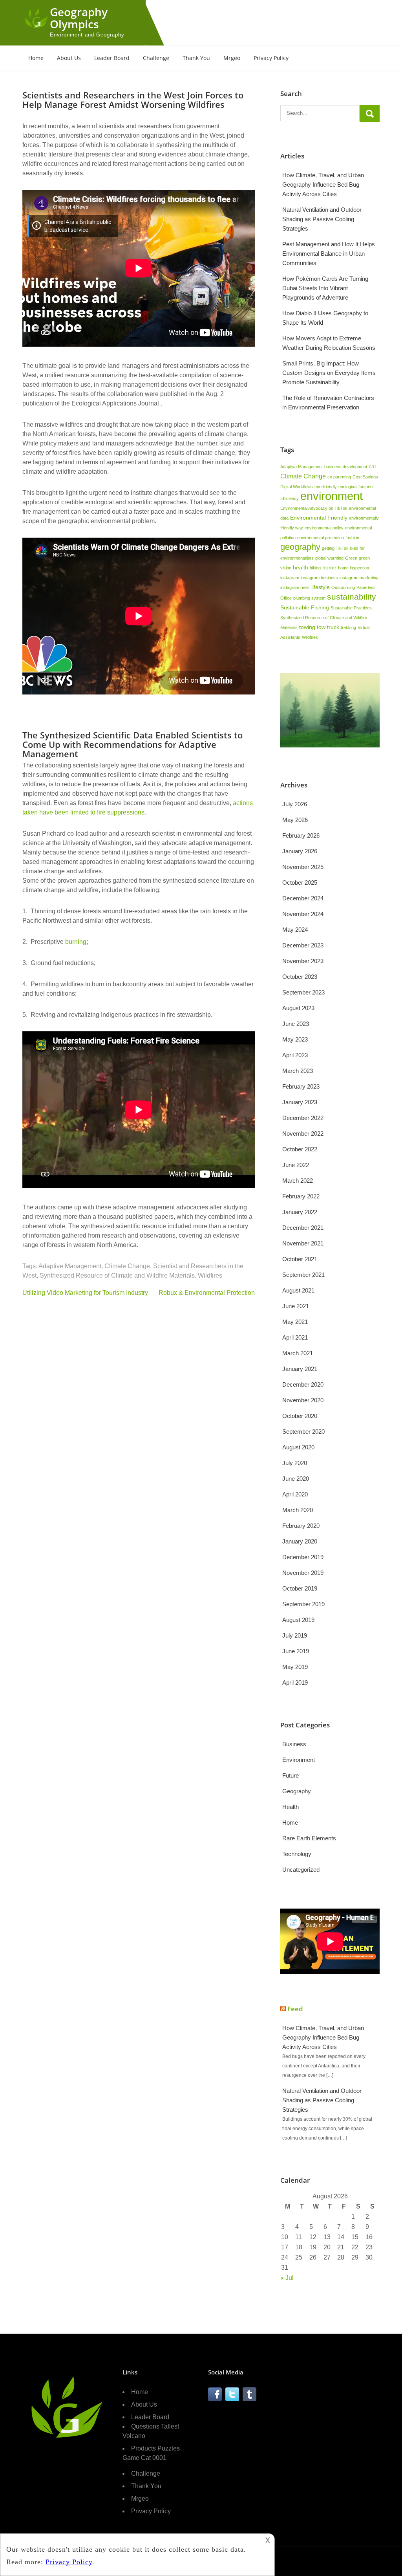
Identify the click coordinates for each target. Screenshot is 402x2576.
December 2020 (303, 1384)
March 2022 (298, 1181)
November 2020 (303, 1400)
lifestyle (321, 587)
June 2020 (296, 1479)
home (329, 567)
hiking (315, 568)
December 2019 (303, 1557)
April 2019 (295, 1682)
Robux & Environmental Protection (207, 1293)
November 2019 (303, 1573)
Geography (297, 1791)
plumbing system (309, 598)
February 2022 (301, 1196)
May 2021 (295, 1322)
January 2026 (300, 851)
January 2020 (300, 1541)
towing (307, 627)
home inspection (354, 568)
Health (291, 1807)
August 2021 (298, 1290)
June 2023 (296, 1024)
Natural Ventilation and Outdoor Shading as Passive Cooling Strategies (322, 219)
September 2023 (303, 992)
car (373, 466)
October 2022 (300, 1149)
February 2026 (301, 835)
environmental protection (321, 538)
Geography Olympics (79, 18)
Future (291, 1775)
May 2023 (295, 1039)
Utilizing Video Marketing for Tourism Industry (85, 1293)
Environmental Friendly (319, 518)
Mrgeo (232, 58)
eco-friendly (326, 487)
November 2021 (303, 1243)
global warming (329, 558)
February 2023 (301, 1086)
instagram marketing (359, 578)
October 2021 (300, 1259)
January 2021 (300, 1369)
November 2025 (303, 867)
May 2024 (295, 930)
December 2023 (303, 945)
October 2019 (300, 1588)
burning (76, 942)
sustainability (352, 597)
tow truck (328, 627)
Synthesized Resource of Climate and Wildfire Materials (117, 1275)
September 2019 (303, 1604)
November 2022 (303, 1133)
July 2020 (295, 1463)
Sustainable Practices (351, 608)
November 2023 (303, 961)
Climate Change (127, 1266)
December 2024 (303, 898)
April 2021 (295, 1337)
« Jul (287, 2278)
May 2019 (295, 1667)
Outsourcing (343, 587)
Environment (299, 1760)
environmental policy (324, 528)
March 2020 (298, 1510)
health (301, 567)
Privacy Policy (271, 58)
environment (332, 496)
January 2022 (300, 1212)
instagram (290, 578)
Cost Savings (365, 477)
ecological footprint (356, 487)
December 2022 (303, 1118)
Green (351, 558)
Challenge (156, 58)
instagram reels (295, 587)
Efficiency (290, 498)
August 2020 (298, 1447)
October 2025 (300, 883)
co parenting (339, 477)
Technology (297, 1854)
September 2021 (303, 1275)
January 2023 (300, 1102)
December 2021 (303, 1228)
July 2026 (295, 804)
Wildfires (210, 1275)
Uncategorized (301, 1870)
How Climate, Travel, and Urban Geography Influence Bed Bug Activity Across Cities (323, 185)
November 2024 (303, 914)
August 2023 (298, 1008)
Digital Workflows (297, 487)
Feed (295, 2009)
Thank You (196, 58)
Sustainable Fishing (305, 607)
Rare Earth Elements (309, 1838)
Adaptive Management (70, 1266)
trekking (348, 627)
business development (346, 467)
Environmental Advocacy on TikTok (314, 508)
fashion (352, 538)
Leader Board (112, 58)
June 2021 (296, 1306)
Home (36, 58)
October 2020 (300, 1416)
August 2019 (298, 1620)
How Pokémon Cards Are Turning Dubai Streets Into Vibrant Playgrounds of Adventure (325, 288)
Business (294, 1744)
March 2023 (298, 1071)
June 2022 (296, 1165)
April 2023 (295, 1055)
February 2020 (301, 1526)
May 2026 (295, 820)
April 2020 (295, 1494)
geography (300, 547)
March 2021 (298, 1353)
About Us (69, 58)
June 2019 (296, 1651)
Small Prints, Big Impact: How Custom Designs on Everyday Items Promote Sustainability (329, 373)
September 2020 (303, 1432)
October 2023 (300, 977)
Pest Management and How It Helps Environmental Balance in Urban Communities (329, 254)
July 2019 (295, 1635)
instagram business (319, 578)
